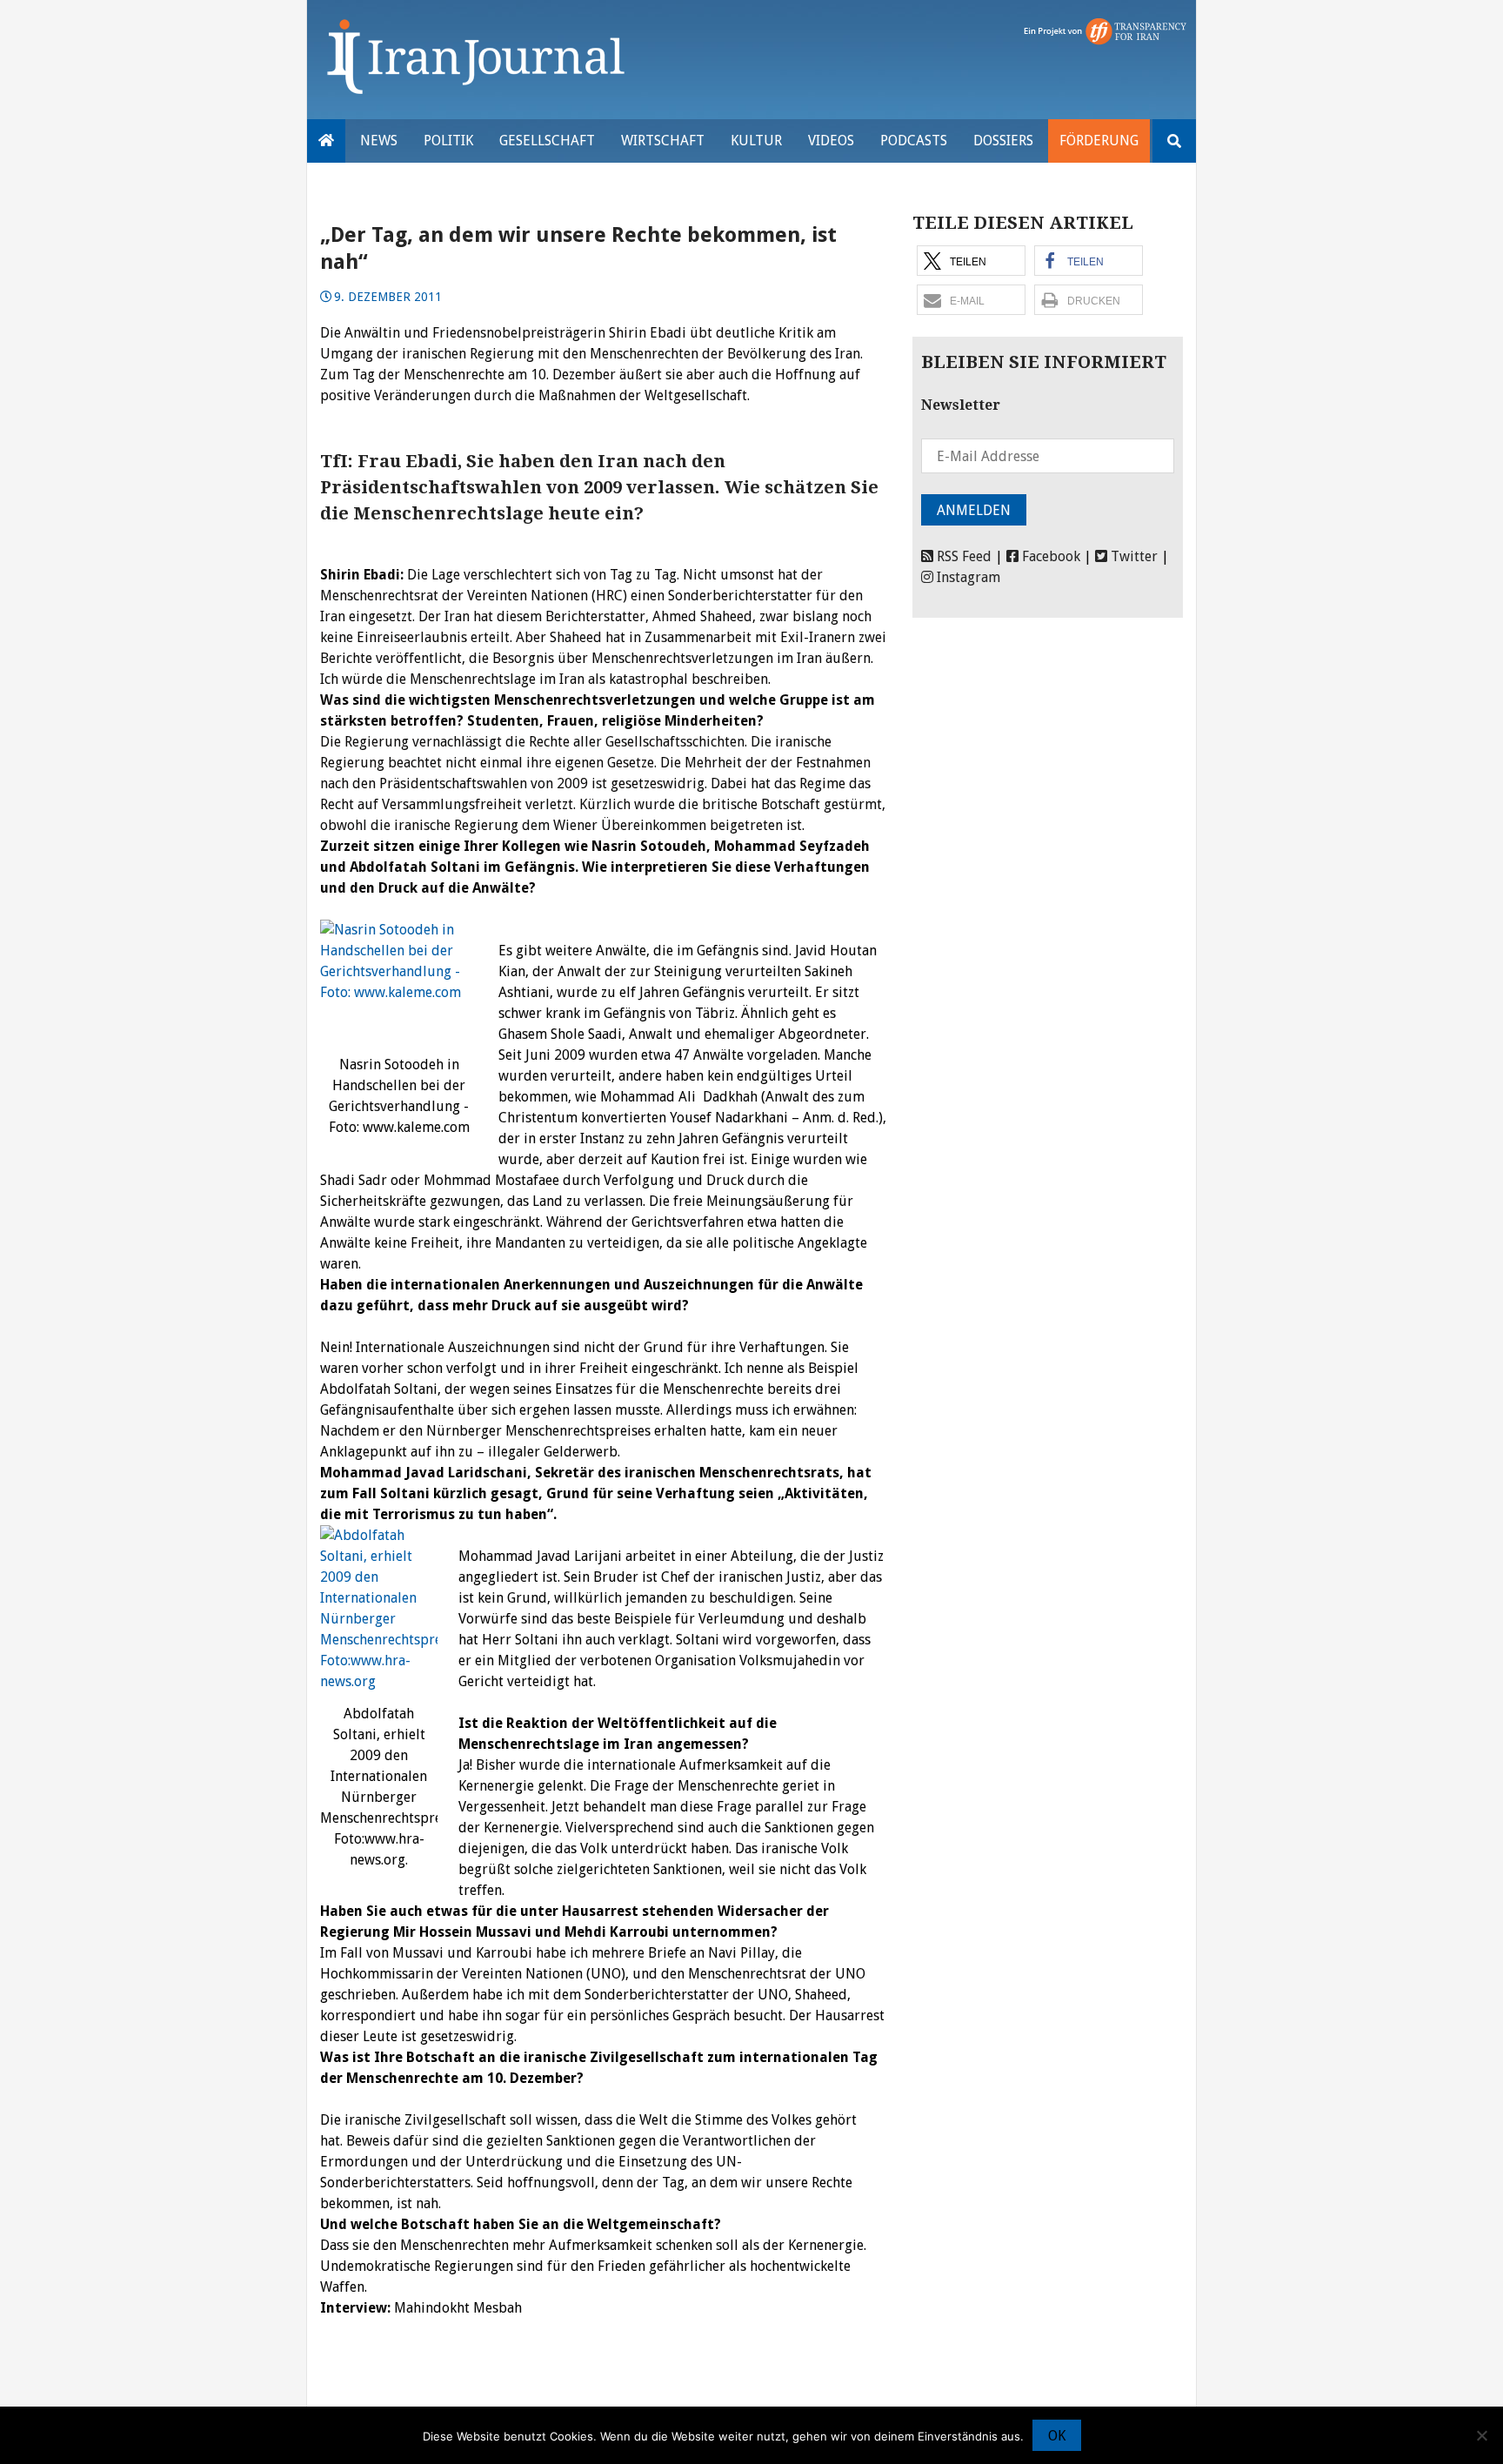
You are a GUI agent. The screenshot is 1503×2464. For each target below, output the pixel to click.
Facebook (1049, 556)
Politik (448, 141)
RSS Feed (962, 556)
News (379, 141)
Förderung (1099, 141)
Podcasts (914, 141)
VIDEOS (831, 141)
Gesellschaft (547, 141)
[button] (971, 261)
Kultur (756, 141)
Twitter (1132, 556)
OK (1057, 2436)
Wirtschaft (663, 141)
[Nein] (1481, 2435)
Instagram (967, 577)
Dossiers (1003, 141)
